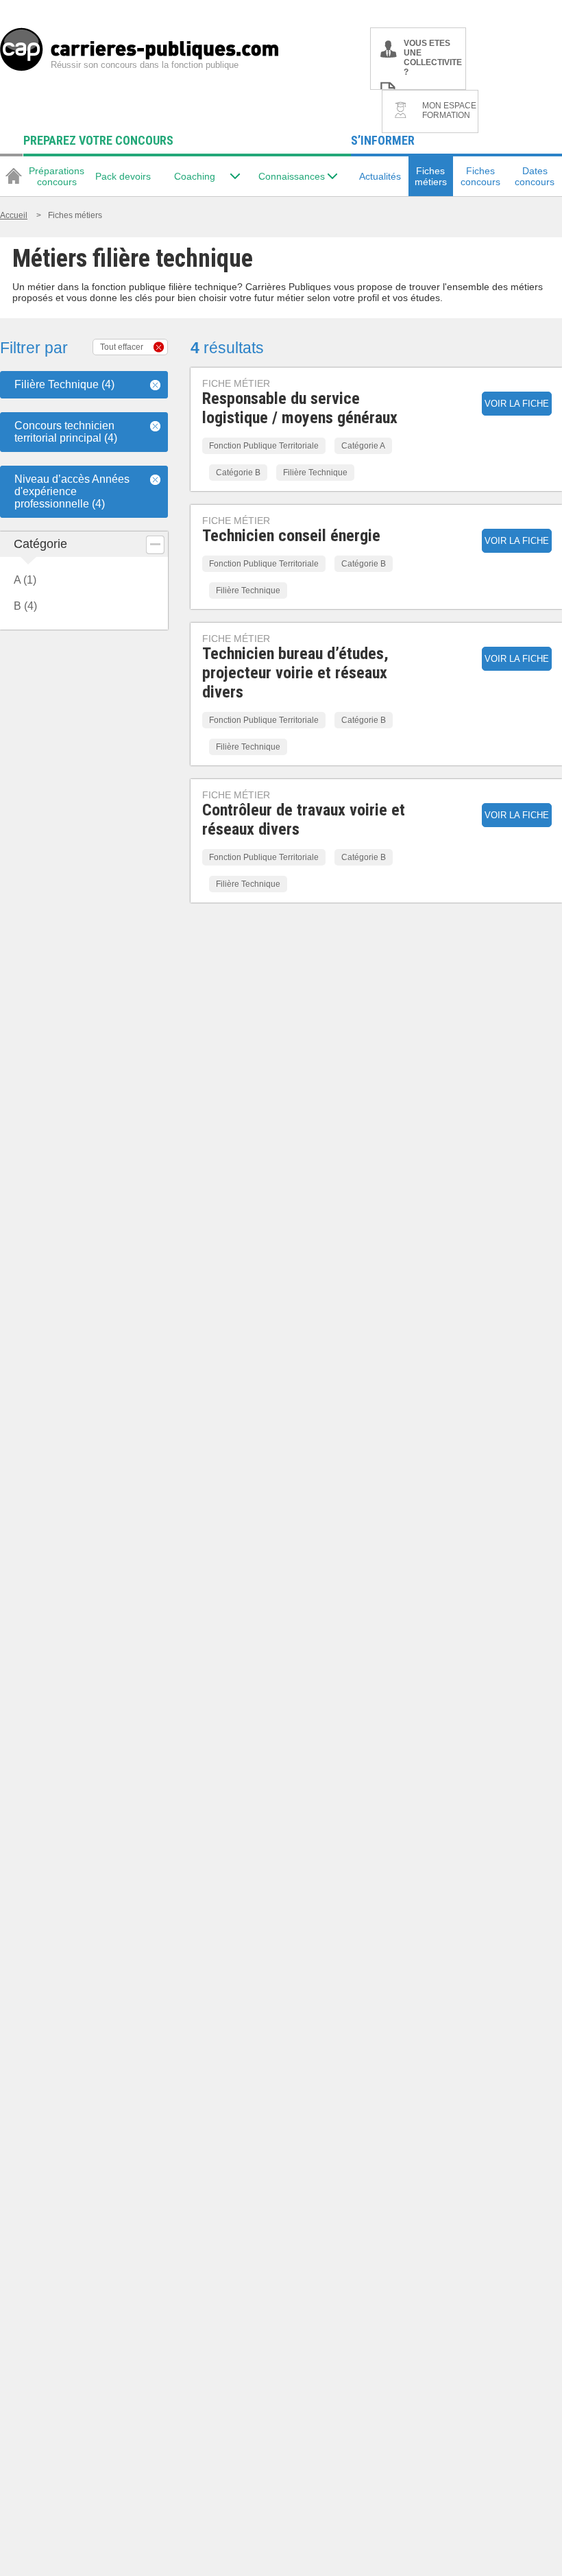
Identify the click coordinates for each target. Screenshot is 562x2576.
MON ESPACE (449, 110)
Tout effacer (122, 347)
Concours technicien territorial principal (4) (66, 432)
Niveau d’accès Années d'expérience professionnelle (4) (72, 491)
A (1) (25, 580)
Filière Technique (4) (64, 384)
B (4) (25, 606)
